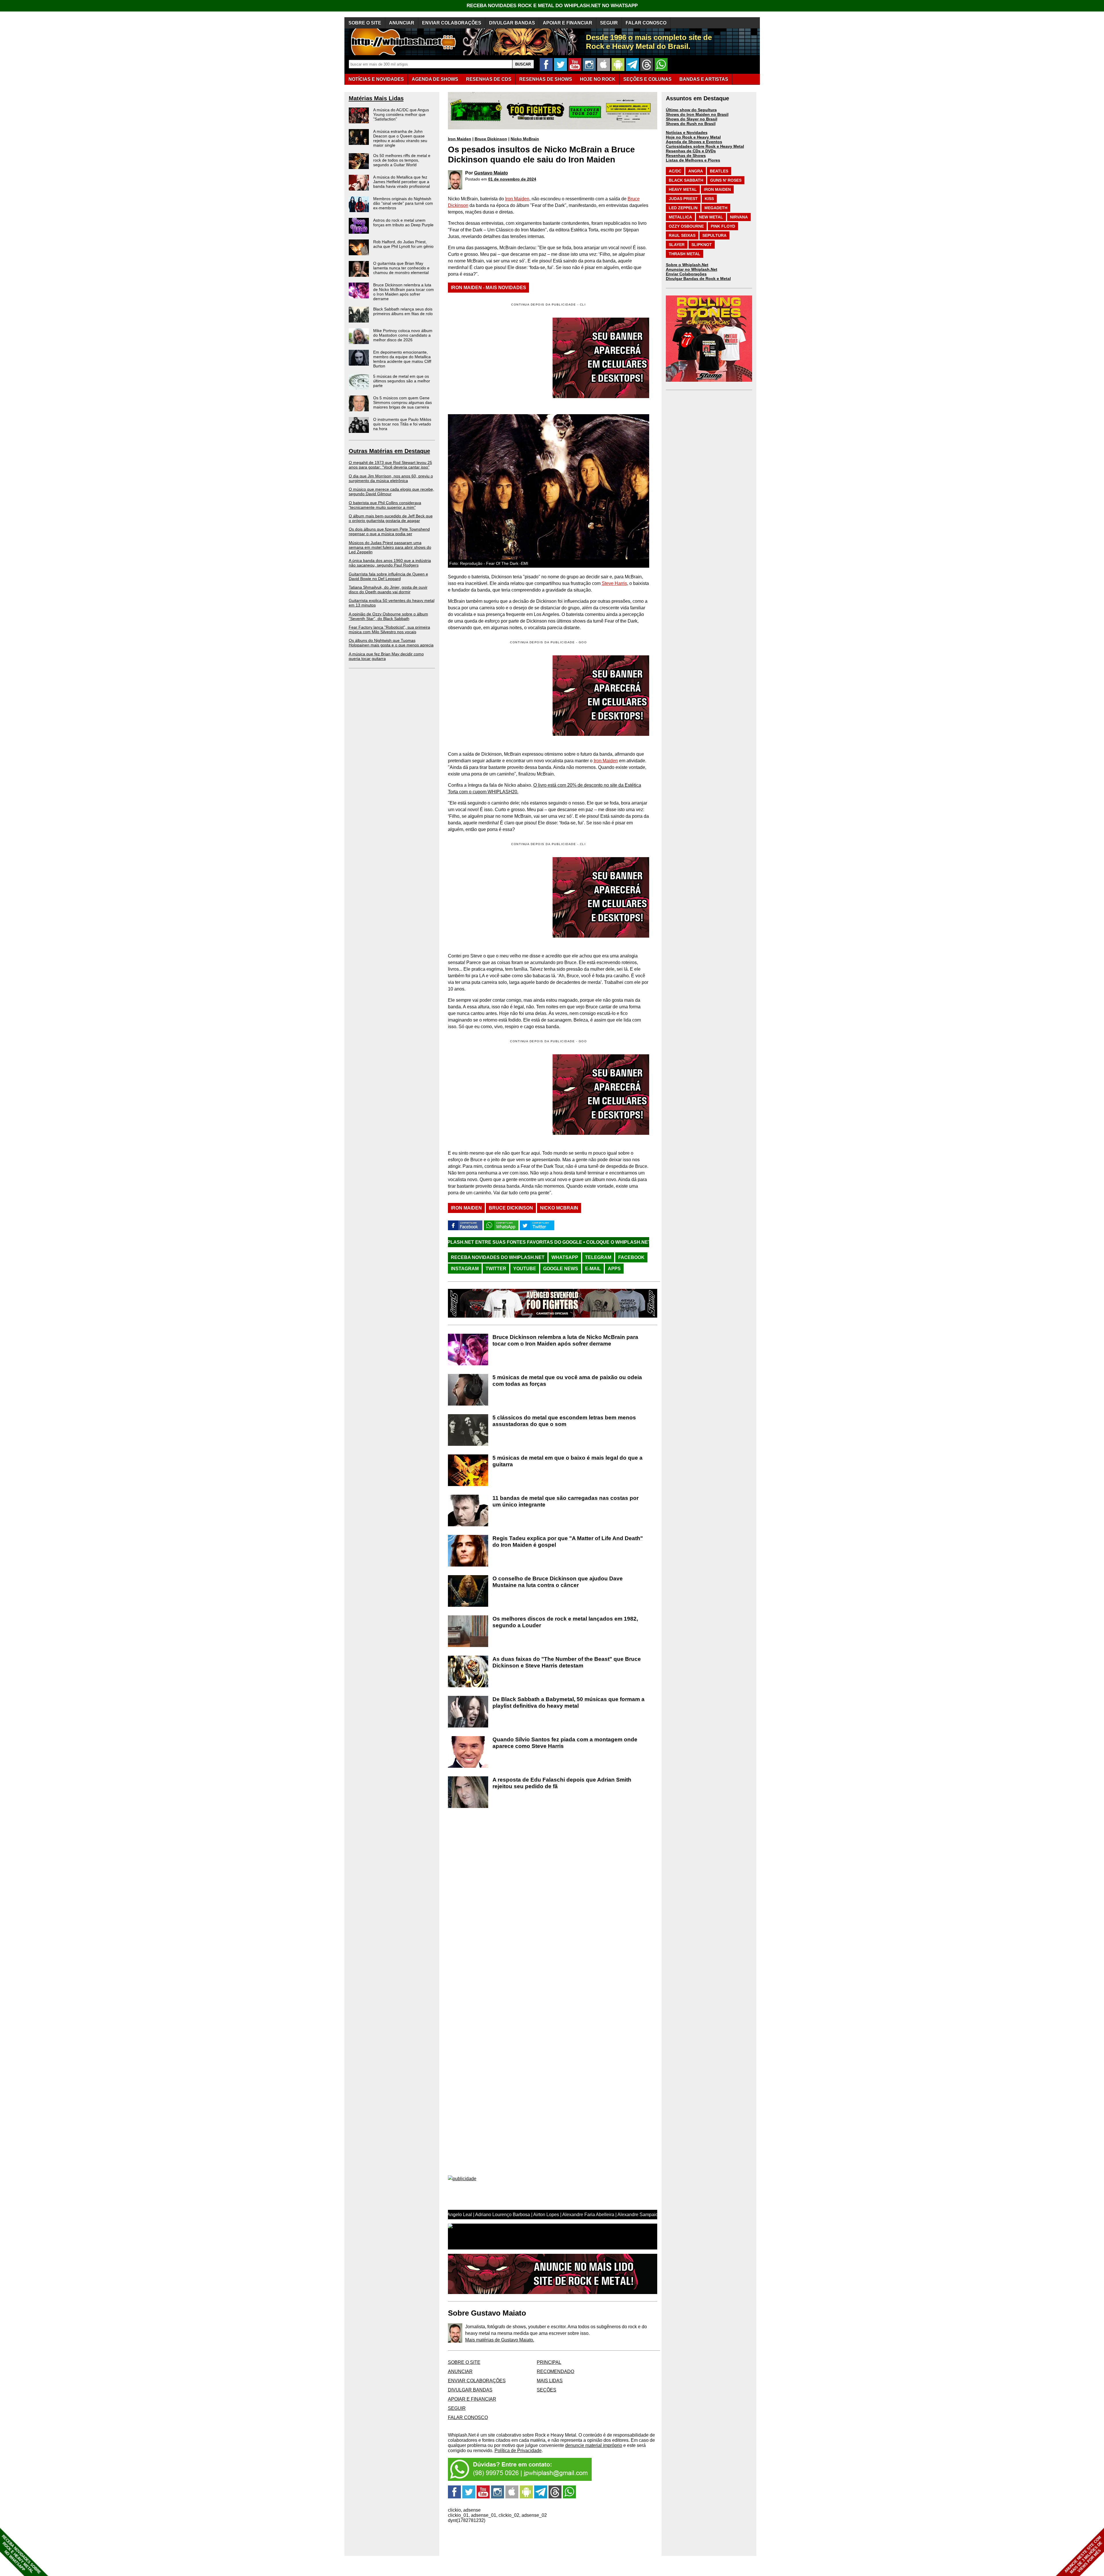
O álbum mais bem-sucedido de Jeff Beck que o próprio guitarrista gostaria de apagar (391, 518)
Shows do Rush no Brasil (691, 124)
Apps (614, 1269)
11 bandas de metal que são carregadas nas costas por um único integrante (566, 1501)
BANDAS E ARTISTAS (704, 79)
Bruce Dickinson (491, 139)
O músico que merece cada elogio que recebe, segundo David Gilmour (391, 492)
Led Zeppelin (683, 208)
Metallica (680, 217)
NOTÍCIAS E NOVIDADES (376, 79)
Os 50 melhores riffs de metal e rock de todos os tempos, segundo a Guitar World (402, 160)
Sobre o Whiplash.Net (687, 265)
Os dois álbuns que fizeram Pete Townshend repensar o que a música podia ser (389, 531)
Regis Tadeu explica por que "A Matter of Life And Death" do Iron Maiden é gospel (568, 1542)
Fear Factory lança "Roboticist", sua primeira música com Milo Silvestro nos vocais (389, 629)
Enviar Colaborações (686, 274)
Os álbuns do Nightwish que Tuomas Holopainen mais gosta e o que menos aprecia (391, 643)
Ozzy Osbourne (686, 226)
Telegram (598, 1257)
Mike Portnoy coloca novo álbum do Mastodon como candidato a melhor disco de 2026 (403, 335)
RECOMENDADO (555, 2371)
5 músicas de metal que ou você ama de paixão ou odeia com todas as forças (567, 1381)
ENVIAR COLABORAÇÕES (452, 23)
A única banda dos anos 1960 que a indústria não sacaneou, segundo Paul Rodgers (390, 563)
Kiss (709, 199)
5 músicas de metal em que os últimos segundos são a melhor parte (402, 381)
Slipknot (702, 245)
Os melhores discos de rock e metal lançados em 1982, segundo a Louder (565, 1622)
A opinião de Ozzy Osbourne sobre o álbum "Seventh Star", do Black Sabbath (388, 616)
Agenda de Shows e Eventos (694, 142)
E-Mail (593, 1269)
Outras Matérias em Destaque (389, 451)
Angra (696, 171)
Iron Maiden (460, 139)
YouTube (525, 1269)
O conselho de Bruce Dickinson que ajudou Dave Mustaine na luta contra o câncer (558, 1582)
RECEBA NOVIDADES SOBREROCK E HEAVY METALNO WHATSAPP (21, 2554)
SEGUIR (609, 23)
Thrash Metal (685, 254)
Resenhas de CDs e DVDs (691, 151)
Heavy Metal (683, 189)
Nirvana (739, 217)
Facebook (631, 1257)
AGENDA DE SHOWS (435, 79)
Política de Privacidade (518, 2451)
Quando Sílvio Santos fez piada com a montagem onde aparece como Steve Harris (565, 1743)
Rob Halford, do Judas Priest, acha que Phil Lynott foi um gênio (403, 244)
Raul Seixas (682, 235)
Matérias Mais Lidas (376, 98)
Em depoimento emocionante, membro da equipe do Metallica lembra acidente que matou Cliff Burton (402, 359)
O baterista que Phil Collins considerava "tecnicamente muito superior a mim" (385, 505)
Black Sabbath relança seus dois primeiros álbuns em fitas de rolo (403, 311)
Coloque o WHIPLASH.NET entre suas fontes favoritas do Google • (611, 1242)
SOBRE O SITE (365, 23)
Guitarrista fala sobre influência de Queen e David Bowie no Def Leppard (388, 576)
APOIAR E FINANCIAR (568, 23)
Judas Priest (683, 199)
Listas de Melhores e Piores (693, 160)
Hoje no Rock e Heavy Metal (693, 137)
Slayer (677, 245)
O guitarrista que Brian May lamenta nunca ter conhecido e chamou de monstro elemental (401, 268)
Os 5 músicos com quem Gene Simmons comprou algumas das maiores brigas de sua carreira (402, 402)
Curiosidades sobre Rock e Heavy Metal (705, 146)
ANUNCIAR (402, 23)
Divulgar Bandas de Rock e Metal (698, 279)
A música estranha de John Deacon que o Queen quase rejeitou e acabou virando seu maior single (400, 138)
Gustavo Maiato (491, 173)
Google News (561, 1269)
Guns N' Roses (726, 180)
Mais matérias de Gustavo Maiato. (500, 2340)
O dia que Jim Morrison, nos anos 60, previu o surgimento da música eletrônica (391, 478)
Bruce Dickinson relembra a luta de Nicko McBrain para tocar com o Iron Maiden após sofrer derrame (404, 292)
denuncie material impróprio (594, 2445)
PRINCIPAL (549, 2362)
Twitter (496, 1269)
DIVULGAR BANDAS (512, 23)
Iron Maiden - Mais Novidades (488, 288)
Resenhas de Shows (686, 156)
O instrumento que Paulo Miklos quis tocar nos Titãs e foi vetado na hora (402, 424)
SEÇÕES (647, 79)
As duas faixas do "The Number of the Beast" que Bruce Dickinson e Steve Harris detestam (567, 1662)
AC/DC (675, 171)
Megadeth (716, 208)
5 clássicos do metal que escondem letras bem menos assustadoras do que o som (564, 1421)
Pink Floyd (723, 226)
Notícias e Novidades (687, 133)
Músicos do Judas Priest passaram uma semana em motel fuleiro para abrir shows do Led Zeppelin (390, 547)
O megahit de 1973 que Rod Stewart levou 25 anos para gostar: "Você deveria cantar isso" (390, 465)
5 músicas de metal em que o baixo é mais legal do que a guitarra (568, 1461)
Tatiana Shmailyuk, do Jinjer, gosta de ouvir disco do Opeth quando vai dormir (388, 590)
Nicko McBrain (525, 139)
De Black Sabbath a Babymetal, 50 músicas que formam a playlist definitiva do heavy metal (569, 1702)
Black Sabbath (686, 180)
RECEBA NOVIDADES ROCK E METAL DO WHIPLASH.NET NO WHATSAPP (552, 6)
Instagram (465, 1269)
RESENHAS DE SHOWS (546, 79)
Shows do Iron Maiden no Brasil (697, 114)
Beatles (719, 171)
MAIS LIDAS (550, 2381)
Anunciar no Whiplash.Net (692, 269)
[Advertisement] (496, 696)
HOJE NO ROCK (598, 79)
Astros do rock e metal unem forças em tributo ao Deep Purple (403, 222)
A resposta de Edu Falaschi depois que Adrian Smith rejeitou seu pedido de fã (562, 1783)
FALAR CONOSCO (646, 23)
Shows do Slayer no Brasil (692, 119)
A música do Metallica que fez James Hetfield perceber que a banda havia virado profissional (401, 182)
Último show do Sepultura (691, 110)
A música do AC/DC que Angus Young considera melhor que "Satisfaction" (401, 114)
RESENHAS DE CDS (489, 79)
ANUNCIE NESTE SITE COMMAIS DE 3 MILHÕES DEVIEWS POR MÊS (1083, 2555)
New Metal (711, 217)
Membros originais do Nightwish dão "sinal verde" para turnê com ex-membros (403, 203)
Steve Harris (614, 583)
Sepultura (714, 235)
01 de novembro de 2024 (512, 179)
